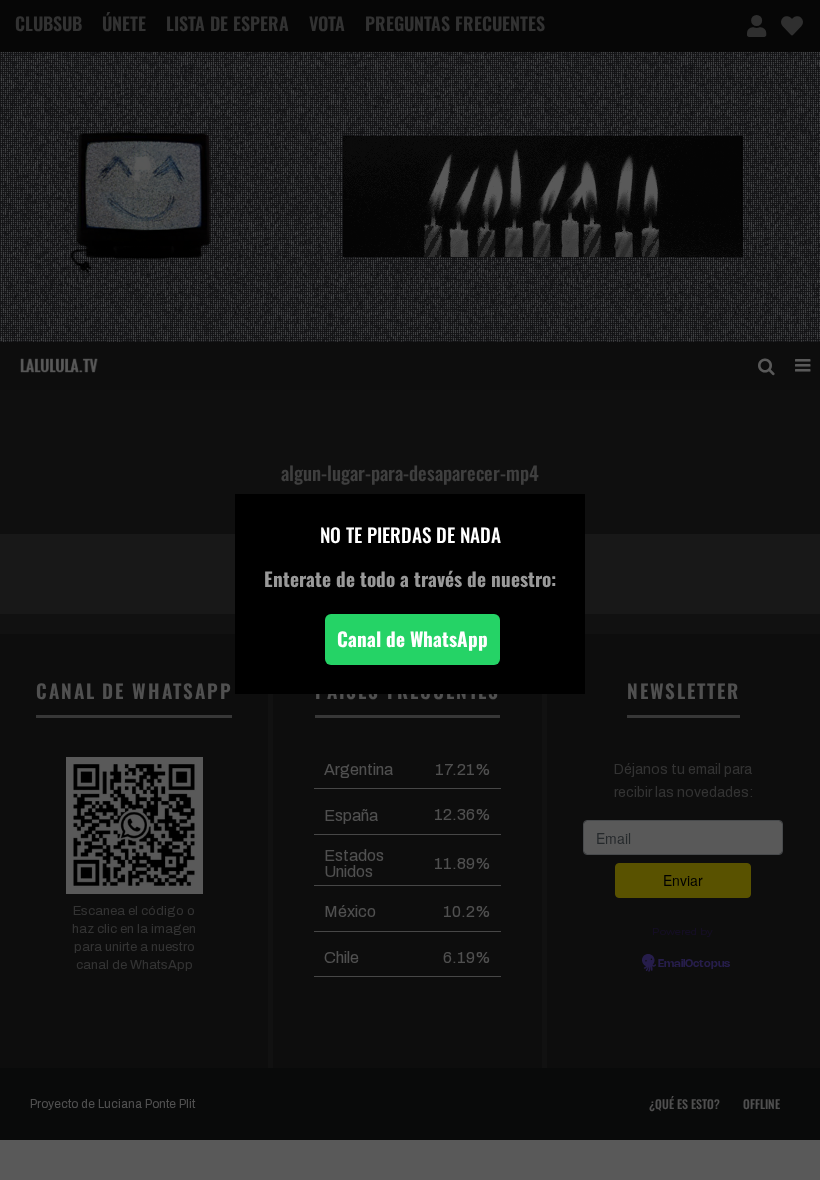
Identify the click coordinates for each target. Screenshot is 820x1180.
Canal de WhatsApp (412, 638)
